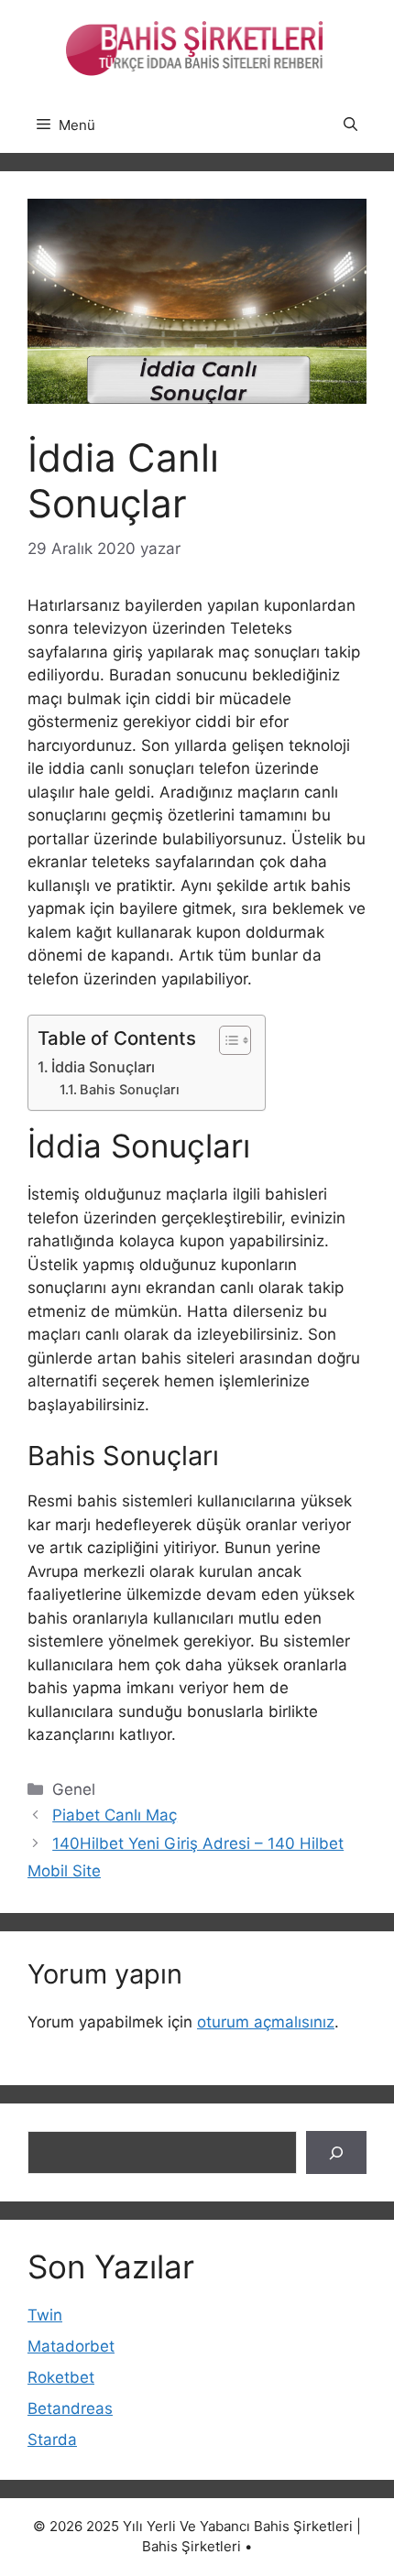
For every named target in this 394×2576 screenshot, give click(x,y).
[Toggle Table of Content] (226, 1040)
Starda (52, 2440)
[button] (350, 125)
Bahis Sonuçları (130, 1090)
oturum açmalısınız (266, 2022)
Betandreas (70, 2408)
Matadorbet (71, 2346)
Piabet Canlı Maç (115, 1815)
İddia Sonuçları (103, 1067)
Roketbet (61, 2377)
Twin (45, 2315)
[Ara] (336, 2153)
